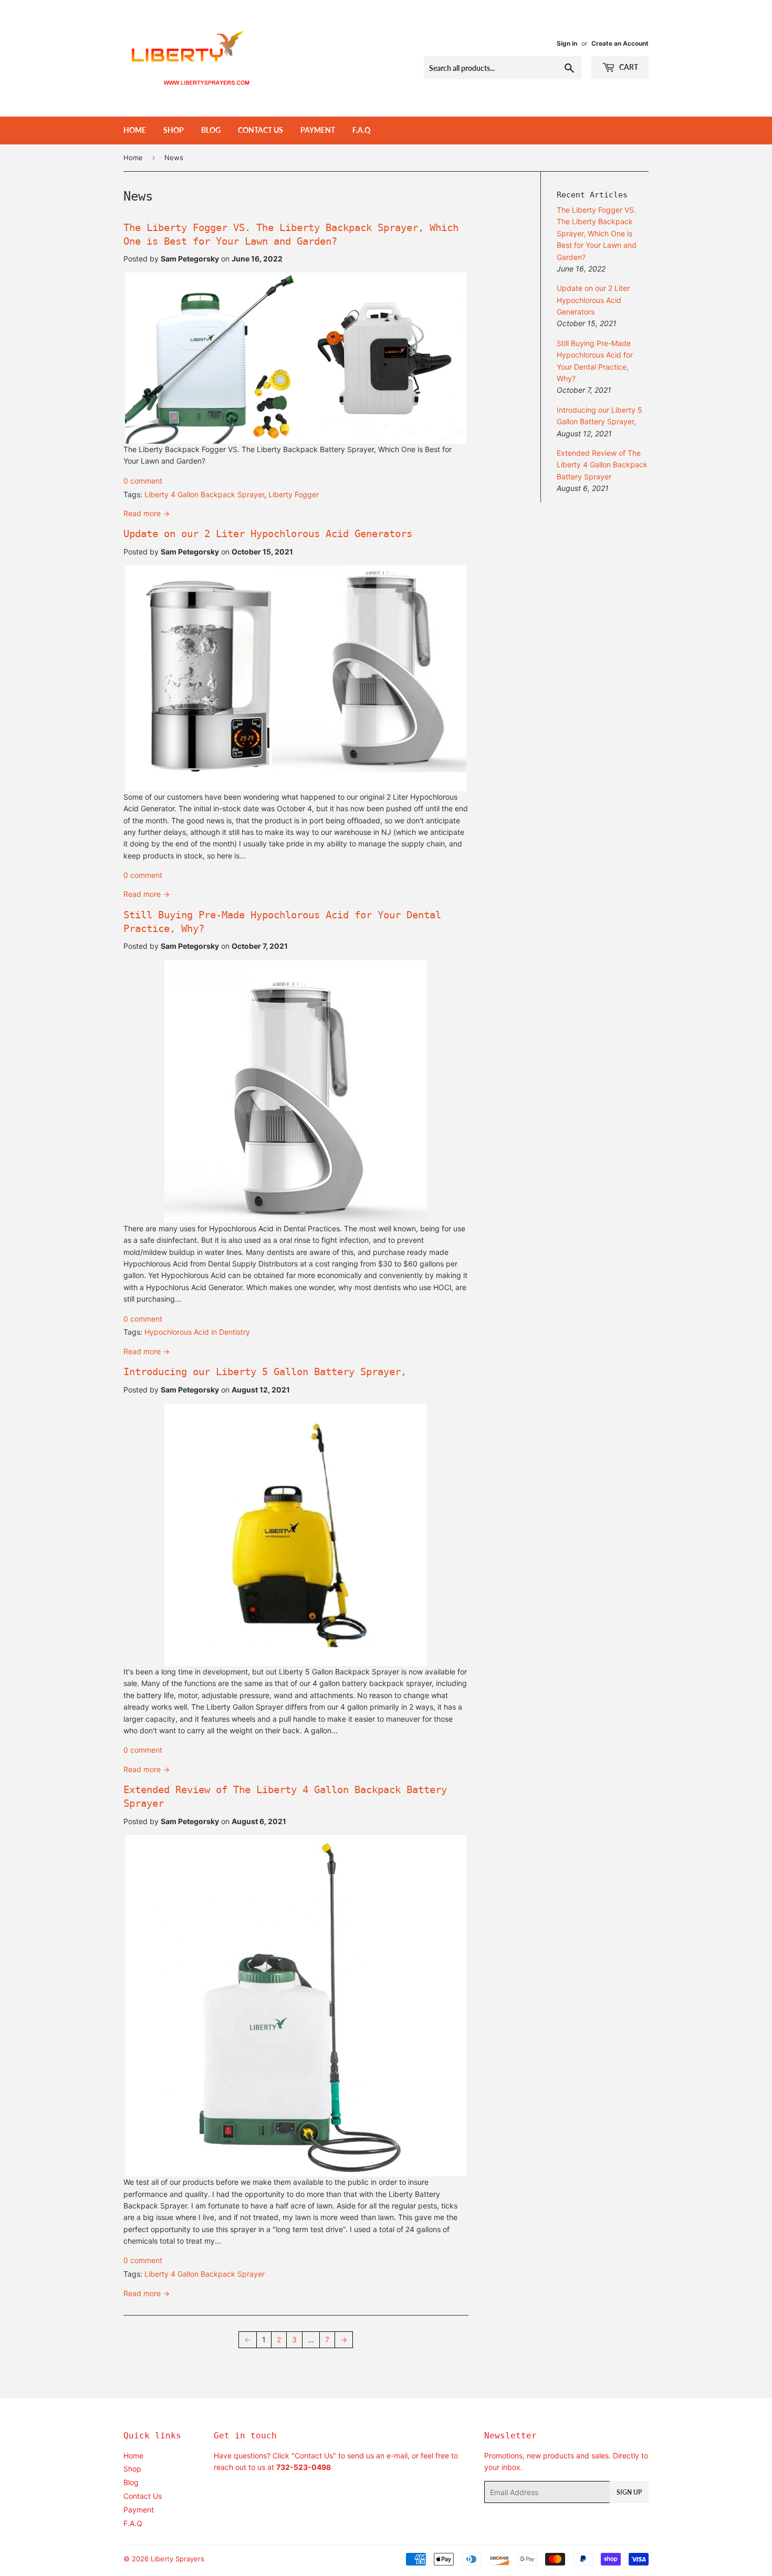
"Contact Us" (314, 2455)
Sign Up (629, 2492)
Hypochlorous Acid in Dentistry (197, 1332)
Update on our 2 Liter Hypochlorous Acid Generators (268, 534)
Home (135, 130)
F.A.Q (361, 130)
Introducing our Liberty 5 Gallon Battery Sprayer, (265, 1372)
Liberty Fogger (294, 494)
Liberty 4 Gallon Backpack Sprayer (204, 494)
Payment (318, 130)
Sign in (567, 43)
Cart (628, 67)
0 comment (143, 481)
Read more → (147, 513)
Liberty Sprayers (178, 2559)
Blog (211, 130)
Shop (174, 130)
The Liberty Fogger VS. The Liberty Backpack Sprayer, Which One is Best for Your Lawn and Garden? (597, 233)
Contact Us (260, 130)
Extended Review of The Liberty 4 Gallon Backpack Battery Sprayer (602, 465)
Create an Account (620, 43)
